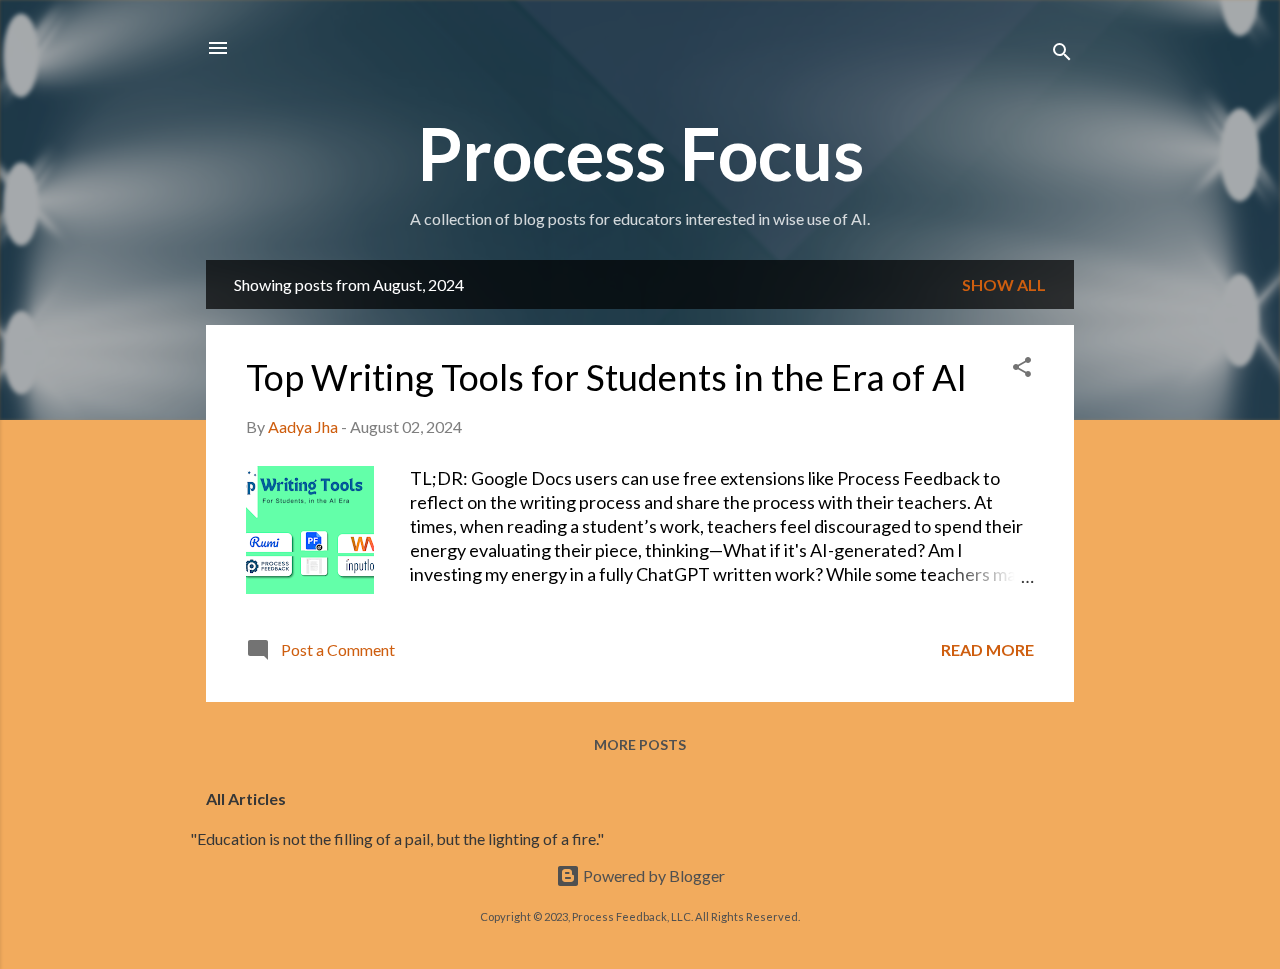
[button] (1022, 370)
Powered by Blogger (652, 875)
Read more (987, 649)
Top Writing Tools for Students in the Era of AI (606, 377)
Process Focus (640, 153)
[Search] (1062, 54)
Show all (1004, 284)
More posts (640, 744)
